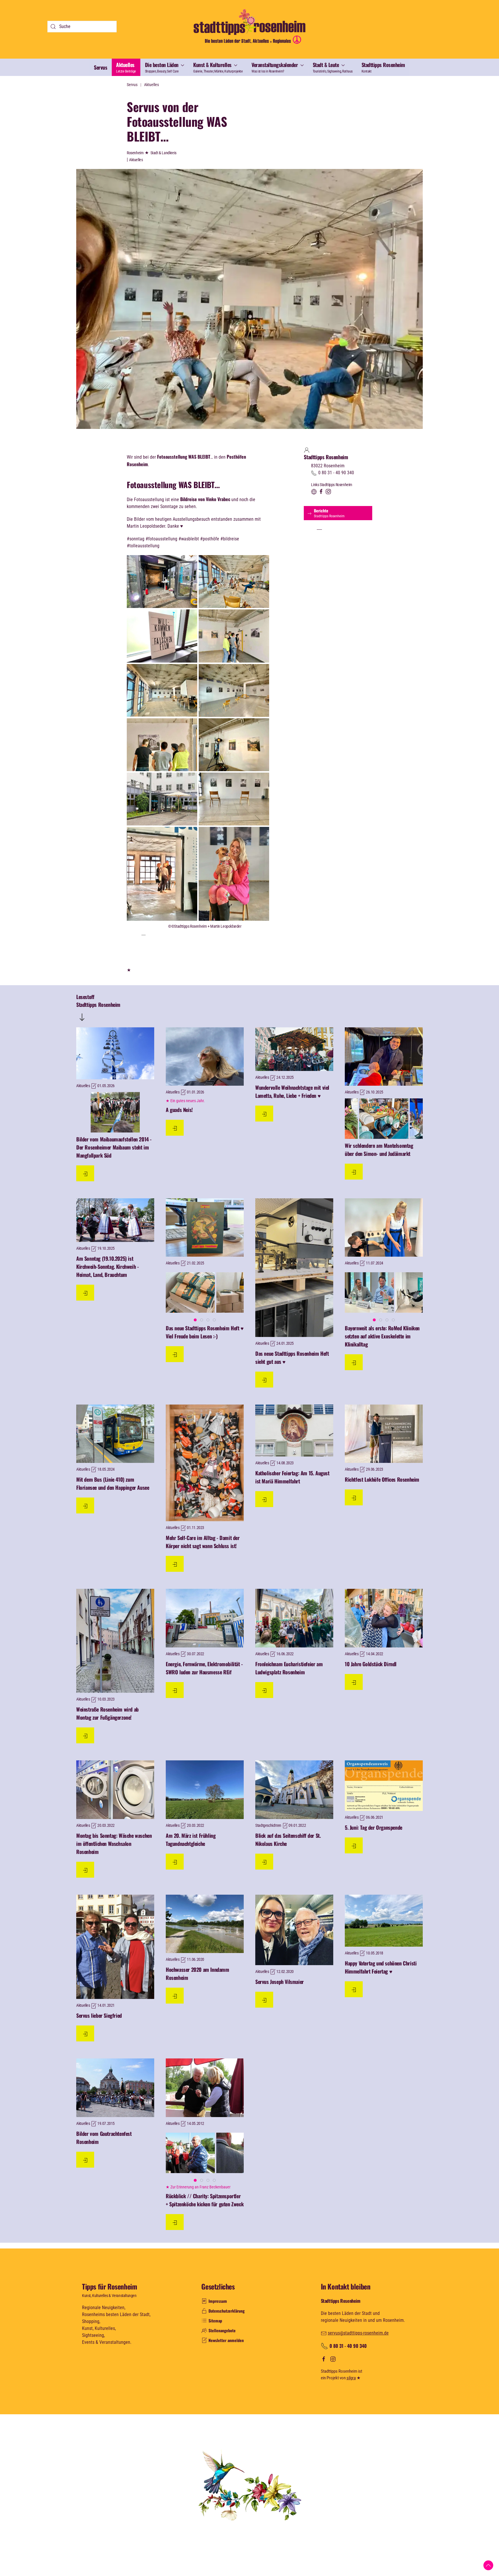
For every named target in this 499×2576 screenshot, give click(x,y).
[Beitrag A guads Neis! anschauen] (205, 1057)
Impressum (218, 2301)
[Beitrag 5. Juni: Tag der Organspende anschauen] (384, 1786)
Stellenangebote (222, 2330)
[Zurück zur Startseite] (249, 26)
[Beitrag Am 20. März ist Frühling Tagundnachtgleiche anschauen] (205, 1790)
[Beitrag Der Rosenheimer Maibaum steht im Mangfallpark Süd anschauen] (115, 1053)
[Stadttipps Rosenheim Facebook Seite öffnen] (321, 491)
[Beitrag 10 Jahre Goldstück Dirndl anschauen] (384, 1618)
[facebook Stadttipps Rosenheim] (324, 2359)
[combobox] (82, 27)
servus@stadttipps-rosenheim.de (358, 2333)
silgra (351, 2378)
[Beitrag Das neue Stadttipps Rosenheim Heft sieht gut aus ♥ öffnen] (294, 1268)
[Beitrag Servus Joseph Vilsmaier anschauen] (294, 1930)
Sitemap (215, 2321)
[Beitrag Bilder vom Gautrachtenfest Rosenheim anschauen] (115, 2088)
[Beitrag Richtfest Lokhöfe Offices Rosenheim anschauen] (384, 1434)
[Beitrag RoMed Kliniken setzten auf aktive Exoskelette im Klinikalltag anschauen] (384, 1228)
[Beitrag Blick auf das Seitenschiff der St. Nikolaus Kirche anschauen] (294, 1790)
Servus (100, 67)
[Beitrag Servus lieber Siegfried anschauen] (115, 1947)
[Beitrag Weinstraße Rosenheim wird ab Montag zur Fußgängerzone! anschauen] (115, 1641)
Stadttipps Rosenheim (326, 457)
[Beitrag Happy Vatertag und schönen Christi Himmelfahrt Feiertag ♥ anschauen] (384, 1921)
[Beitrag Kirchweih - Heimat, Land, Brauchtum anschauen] (115, 1220)
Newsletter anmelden (226, 2340)
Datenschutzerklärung (227, 2311)
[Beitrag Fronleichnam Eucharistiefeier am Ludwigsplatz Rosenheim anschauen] (294, 1618)
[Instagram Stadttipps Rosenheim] (332, 2359)
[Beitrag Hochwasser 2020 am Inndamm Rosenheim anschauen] (205, 1924)
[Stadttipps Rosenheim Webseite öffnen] (314, 491)
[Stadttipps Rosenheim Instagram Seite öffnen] (328, 491)
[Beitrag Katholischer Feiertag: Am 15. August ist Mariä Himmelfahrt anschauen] (294, 1431)
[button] (165, 67)
